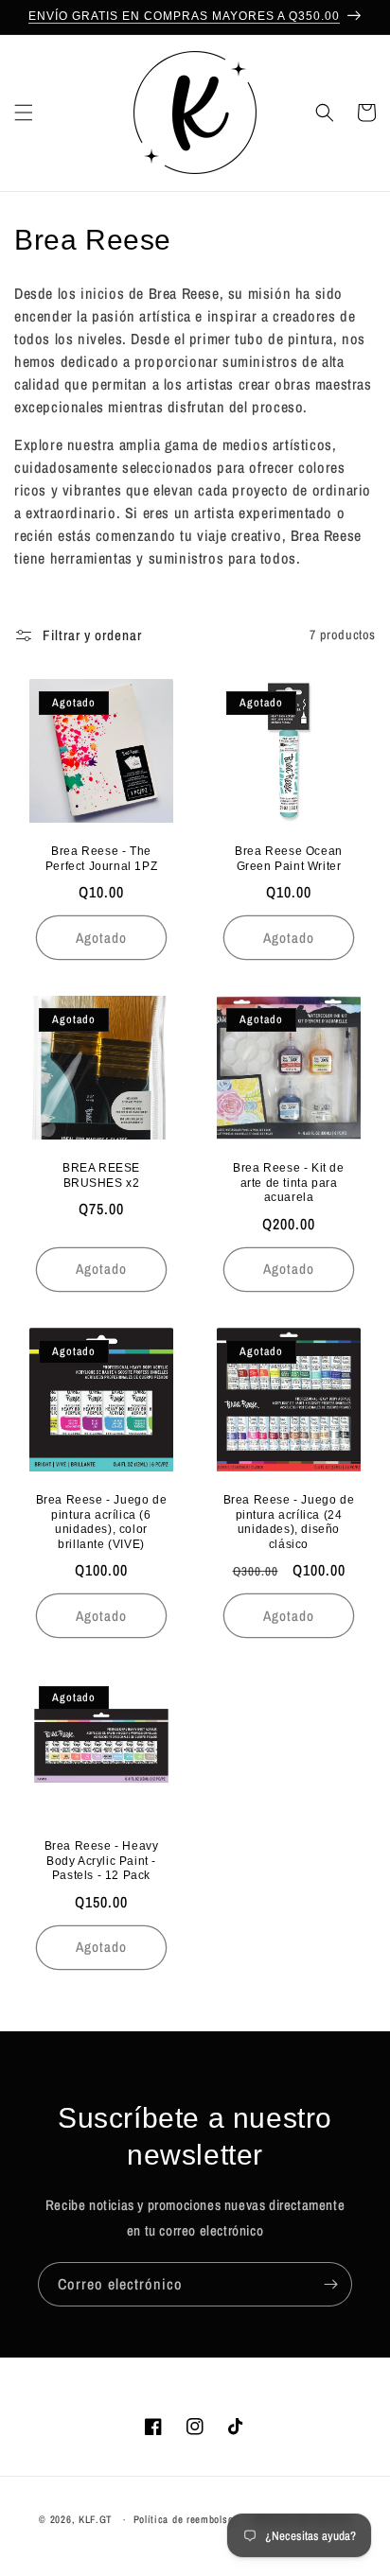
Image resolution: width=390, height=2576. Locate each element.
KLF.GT (96, 2519)
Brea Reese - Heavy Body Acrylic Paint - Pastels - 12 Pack (102, 1861)
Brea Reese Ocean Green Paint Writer (289, 859)
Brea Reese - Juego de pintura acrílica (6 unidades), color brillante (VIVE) (102, 1522)
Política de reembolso (184, 2519)
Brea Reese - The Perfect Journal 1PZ (101, 859)
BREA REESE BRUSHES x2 (101, 1175)
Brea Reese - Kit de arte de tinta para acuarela (288, 1183)
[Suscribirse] (330, 2284)
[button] (24, 113)
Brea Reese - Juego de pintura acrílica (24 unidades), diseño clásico (289, 1522)
